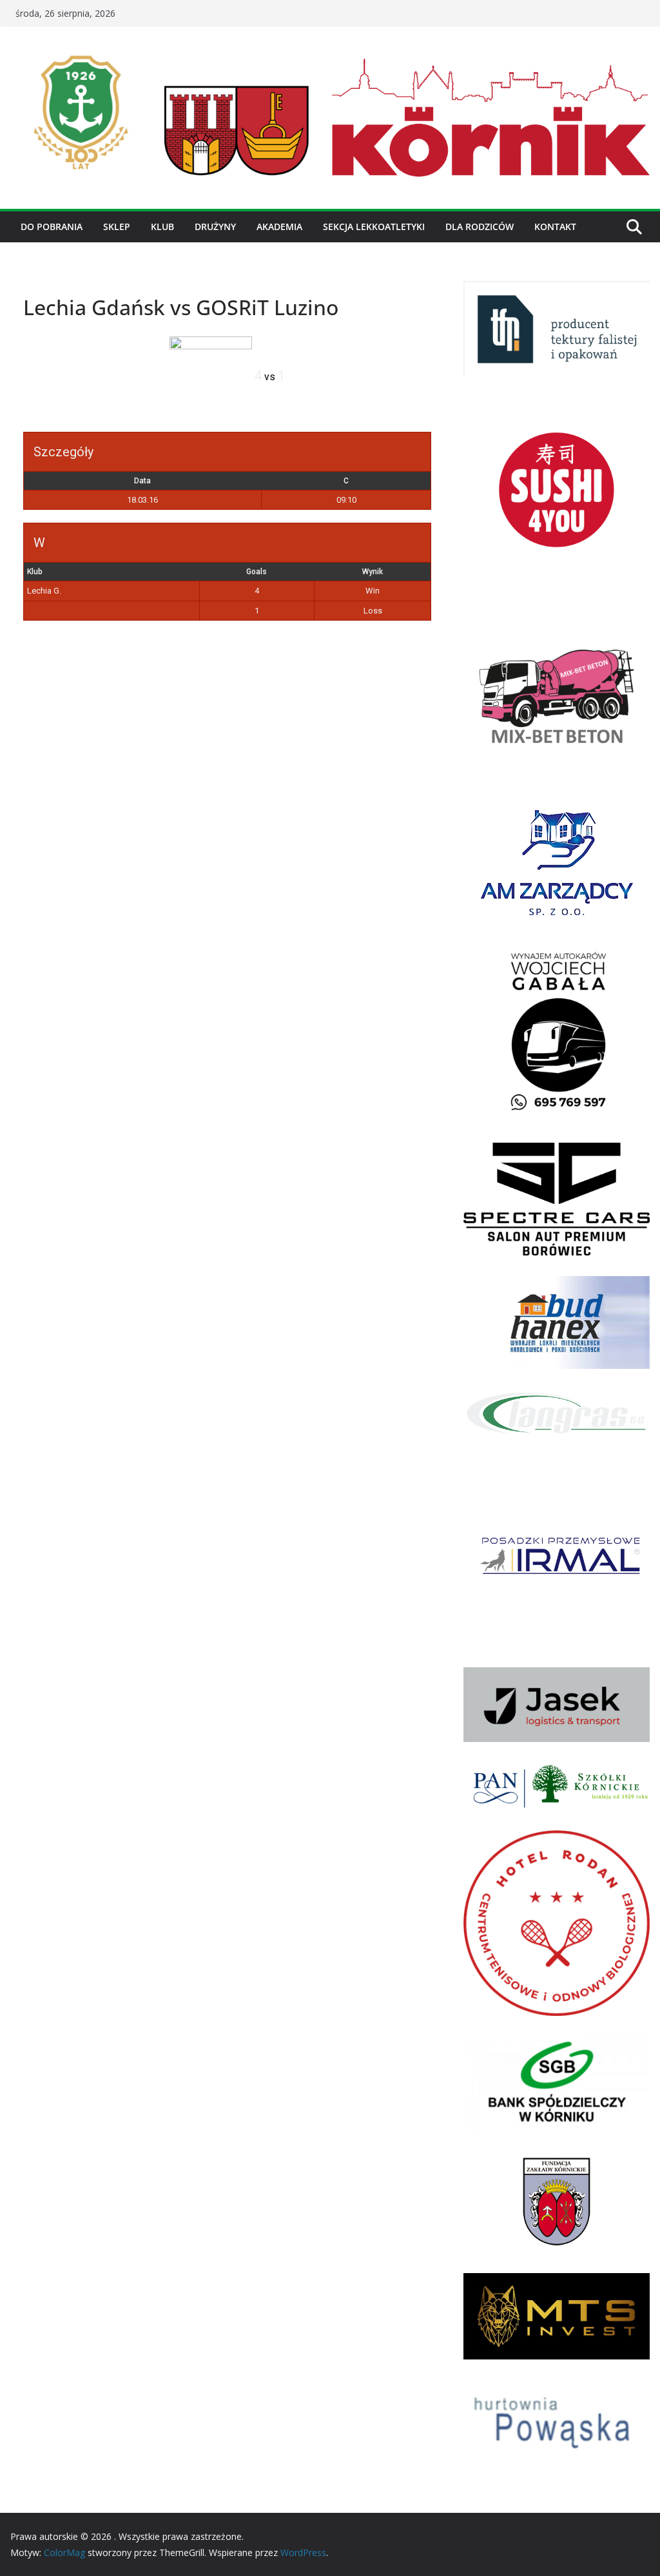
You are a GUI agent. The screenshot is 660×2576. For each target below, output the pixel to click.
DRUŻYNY (215, 227)
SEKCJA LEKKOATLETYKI (374, 227)
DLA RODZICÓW (480, 227)
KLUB (162, 227)
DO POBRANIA (52, 227)
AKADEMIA (279, 227)
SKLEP (117, 227)
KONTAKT (555, 227)
